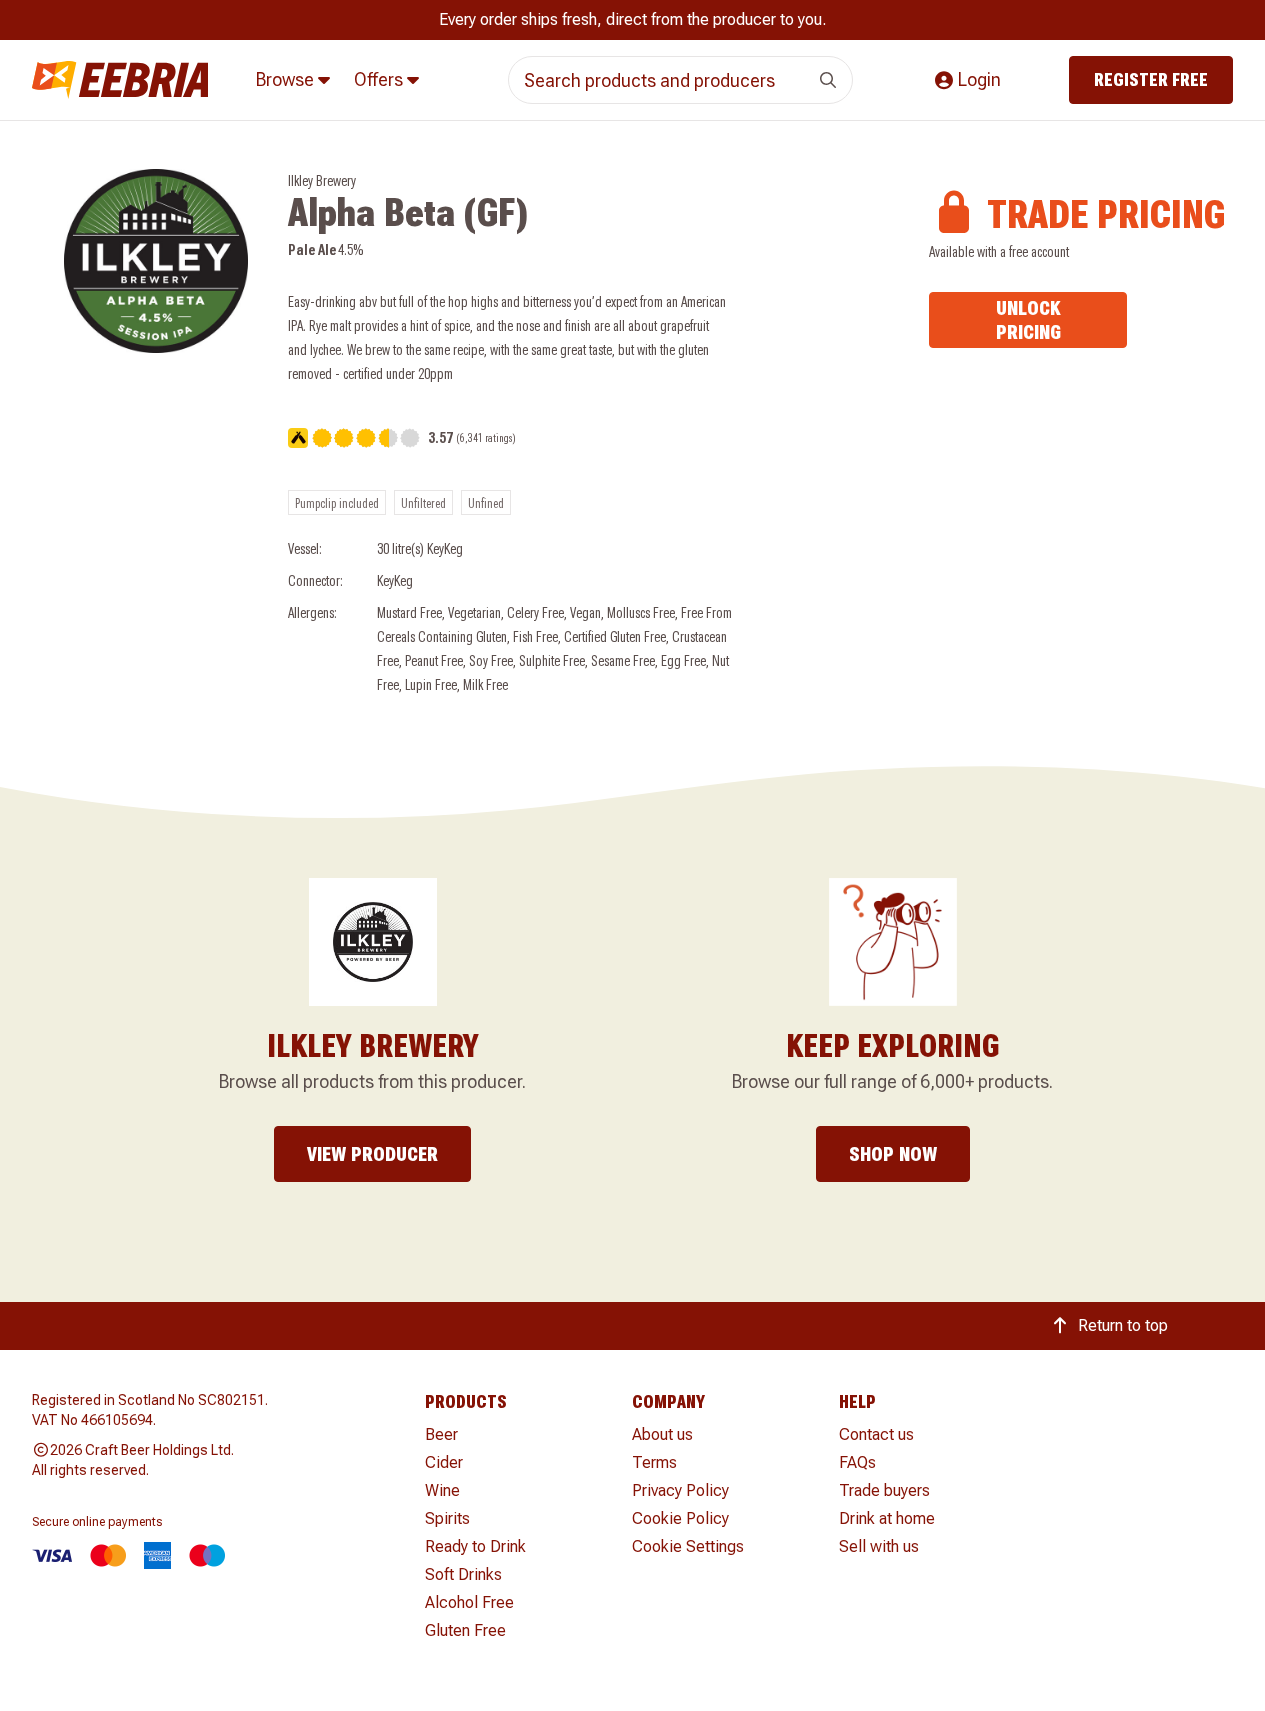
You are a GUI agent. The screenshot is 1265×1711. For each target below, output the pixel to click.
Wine (442, 1490)
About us (662, 1434)
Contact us (876, 1434)
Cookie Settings (688, 1546)
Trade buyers (884, 1490)
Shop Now (893, 1154)
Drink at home (887, 1518)
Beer (441, 1434)
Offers (380, 79)
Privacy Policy (680, 1490)
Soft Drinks (463, 1574)
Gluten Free (465, 1630)
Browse (287, 79)
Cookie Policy (680, 1518)
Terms (654, 1462)
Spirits (447, 1518)
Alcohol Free (469, 1602)
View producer (372, 1154)
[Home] (120, 80)
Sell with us (879, 1546)
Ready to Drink (475, 1546)
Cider (444, 1462)
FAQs (857, 1462)
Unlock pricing (1028, 320)
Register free (1151, 79)
